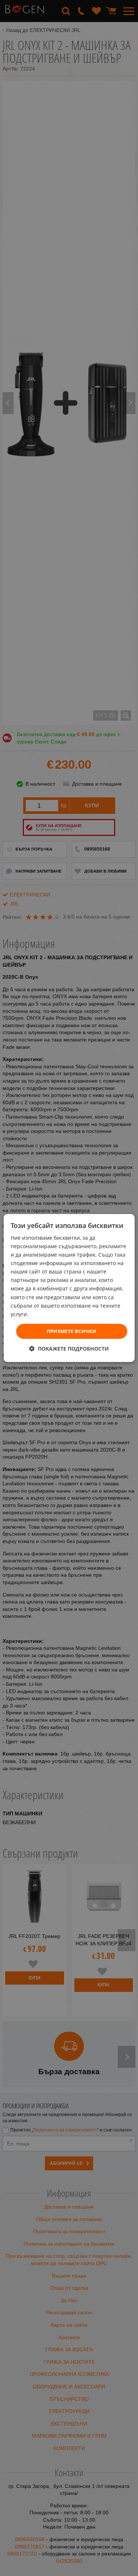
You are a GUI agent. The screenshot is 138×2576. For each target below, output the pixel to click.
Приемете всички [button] (72, 1331)
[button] (69, 1349)
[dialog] (69, 1288)
